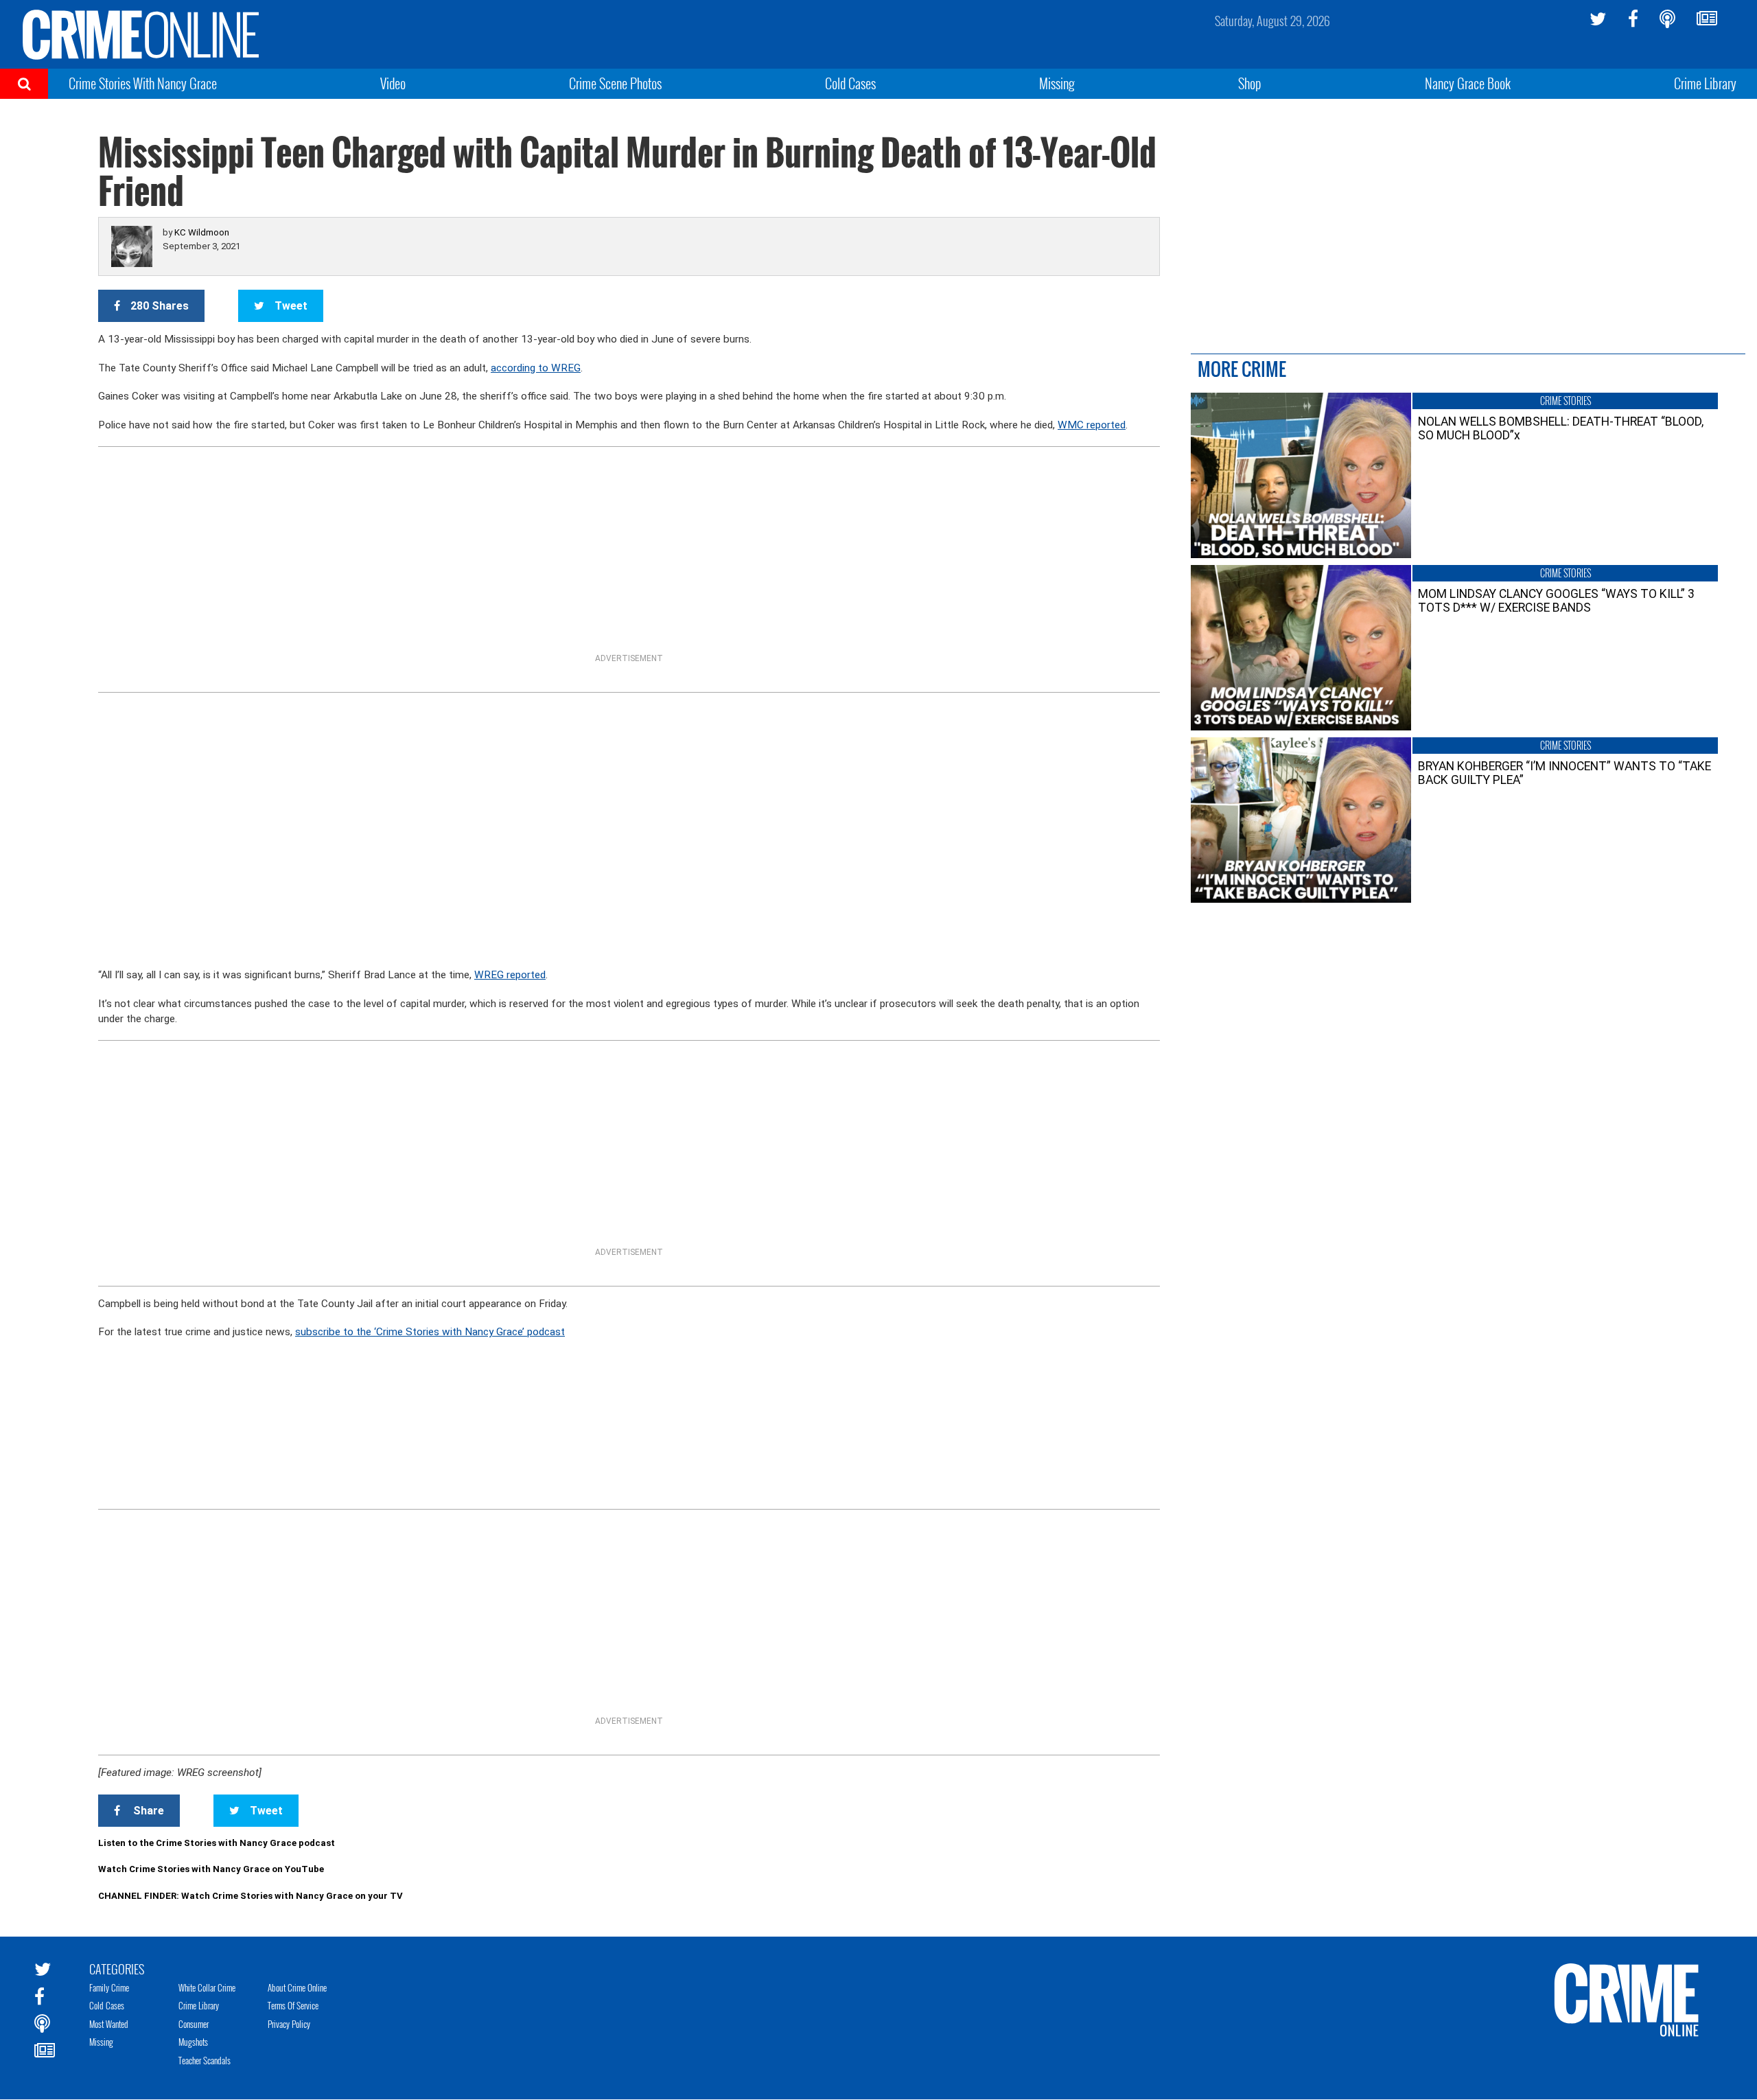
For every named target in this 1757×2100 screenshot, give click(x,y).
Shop (1250, 83)
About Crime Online (297, 1987)
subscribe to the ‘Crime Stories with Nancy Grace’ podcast (430, 1332)
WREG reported (510, 975)
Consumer (194, 2024)
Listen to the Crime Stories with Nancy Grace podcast (217, 1843)
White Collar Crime (207, 1987)
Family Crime (109, 1987)
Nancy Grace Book (1468, 83)
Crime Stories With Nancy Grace (143, 83)
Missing (1057, 83)
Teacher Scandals (205, 2060)
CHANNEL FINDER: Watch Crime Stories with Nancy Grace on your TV (251, 1896)
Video (393, 83)
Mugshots (193, 2042)
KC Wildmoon (202, 232)
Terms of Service (293, 2005)
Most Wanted (109, 2024)
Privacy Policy (289, 2024)
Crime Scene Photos (615, 83)
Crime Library (1705, 83)
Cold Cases (850, 83)
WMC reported (1092, 425)
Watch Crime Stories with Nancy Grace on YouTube (211, 1869)
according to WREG (536, 368)
